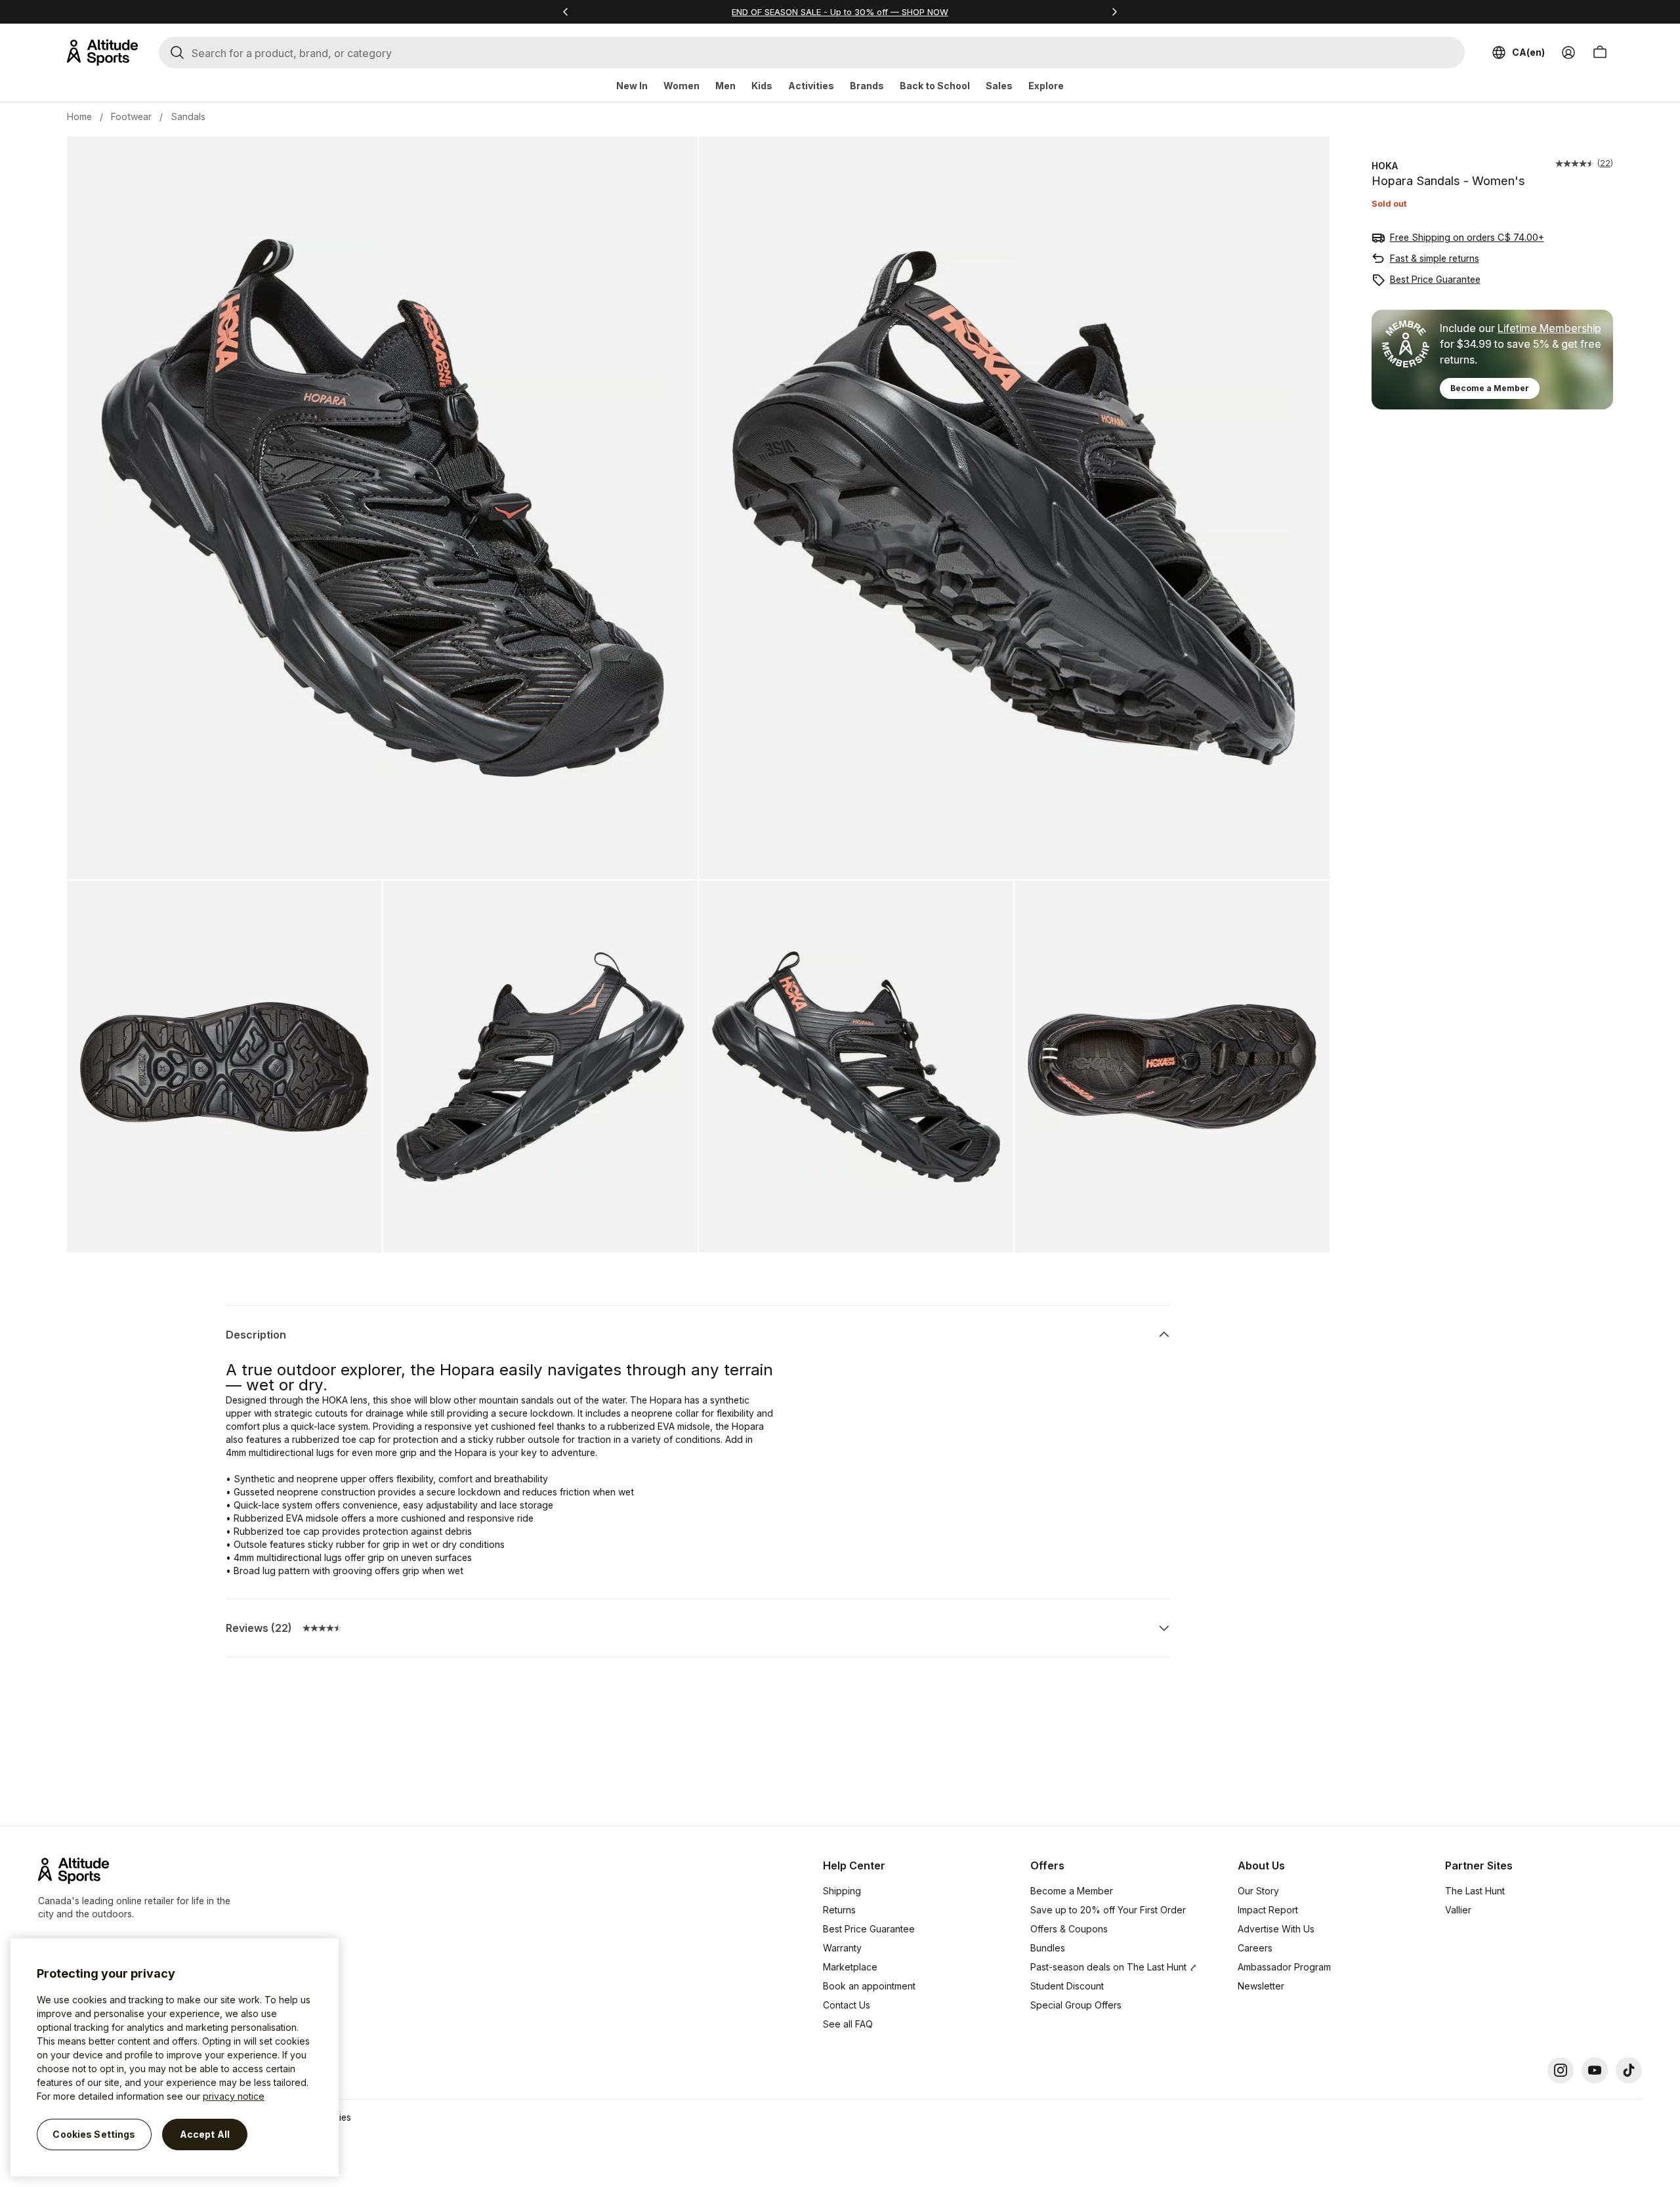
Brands (867, 86)
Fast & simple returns (1435, 258)
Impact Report (1268, 1910)
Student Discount (1067, 1986)
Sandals (188, 116)
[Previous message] (566, 12)
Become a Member (1490, 388)
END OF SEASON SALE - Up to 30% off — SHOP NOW (840, 12)
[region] (175, 2057)
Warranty (842, 1948)
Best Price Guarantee (1435, 279)
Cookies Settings (94, 2134)
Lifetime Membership (1549, 328)
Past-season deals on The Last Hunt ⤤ (1114, 1967)
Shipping (842, 1891)
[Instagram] (1561, 2070)
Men (725, 86)
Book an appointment (869, 1986)
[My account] (1568, 52)
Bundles (1048, 1948)
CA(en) (1528, 52)
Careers (1255, 1948)
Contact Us (847, 2005)
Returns (839, 1910)
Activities (811, 86)
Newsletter (1261, 1986)
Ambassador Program (1284, 1967)
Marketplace (850, 1967)
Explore (1046, 86)
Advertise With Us (1276, 1929)
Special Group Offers (1076, 2005)
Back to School (935, 86)
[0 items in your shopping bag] (1600, 52)
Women (682, 86)
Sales (999, 86)
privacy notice (234, 2096)
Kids (762, 86)
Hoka (1385, 166)
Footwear (131, 116)
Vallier (1458, 1910)
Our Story (1258, 1891)
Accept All (205, 2134)
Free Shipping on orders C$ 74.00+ (1467, 237)
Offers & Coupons (1069, 1929)
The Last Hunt (1475, 1891)
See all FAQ (848, 2024)
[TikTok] (1629, 2070)
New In (632, 86)
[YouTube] (1595, 2070)
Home (79, 116)
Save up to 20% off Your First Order (1108, 1910)
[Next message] (1114, 12)
